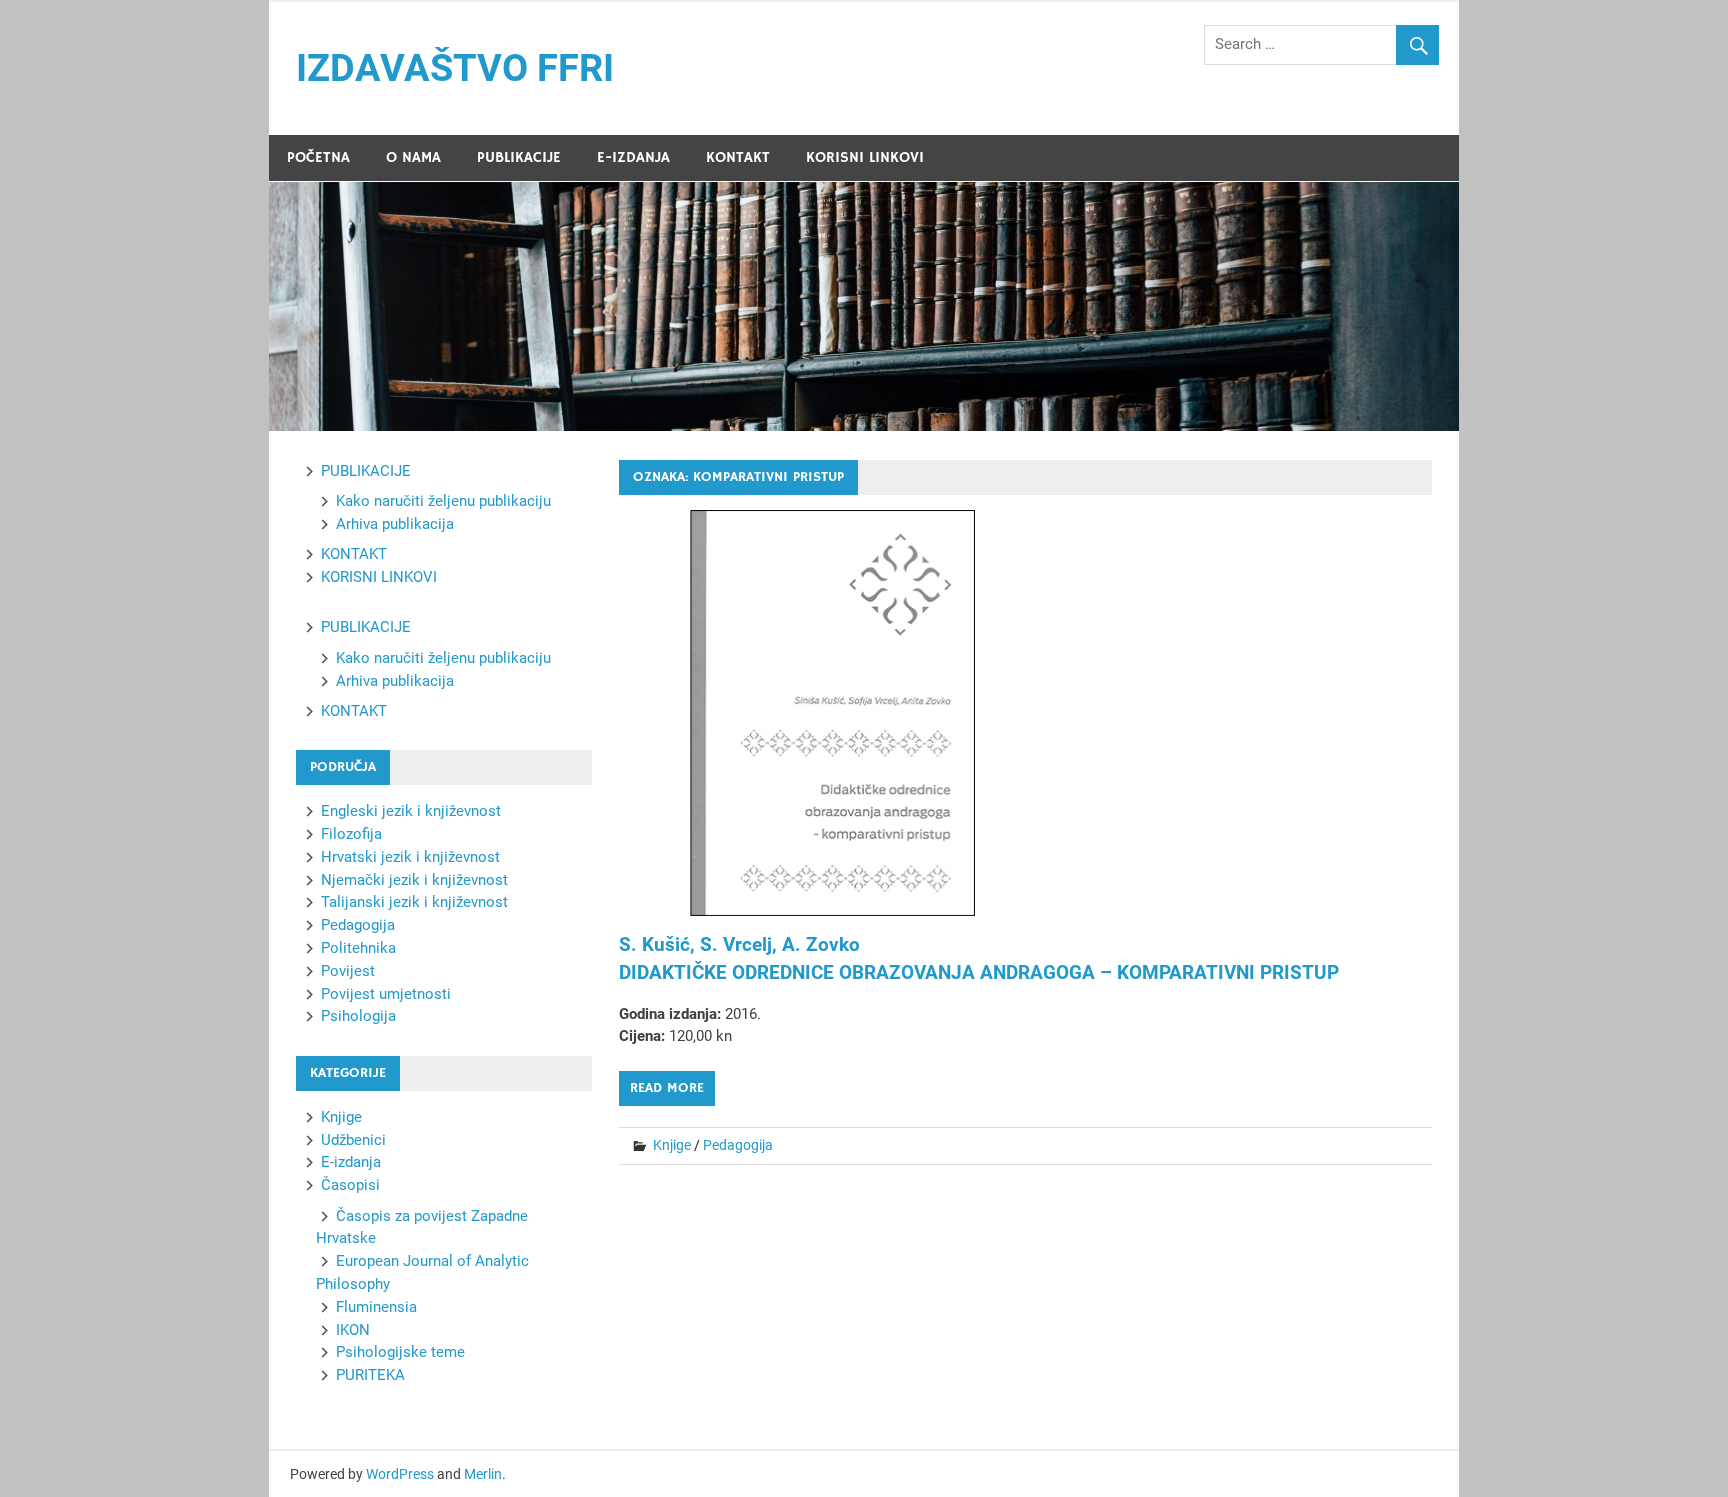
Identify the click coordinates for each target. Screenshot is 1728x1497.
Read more (667, 1088)
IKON (353, 1330)
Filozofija (351, 834)
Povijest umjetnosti (386, 994)
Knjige (672, 1145)
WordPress (400, 1474)
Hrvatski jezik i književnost (410, 857)
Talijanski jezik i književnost (414, 902)
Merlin (483, 1474)
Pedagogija (738, 1145)
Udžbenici (353, 1140)
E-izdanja (351, 1162)
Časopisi (350, 1185)
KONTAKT (738, 157)
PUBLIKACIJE (519, 157)
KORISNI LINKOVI (865, 157)
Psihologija (358, 1016)
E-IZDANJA (633, 157)
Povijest (348, 971)
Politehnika (358, 948)
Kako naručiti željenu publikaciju (443, 501)
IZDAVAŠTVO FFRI (455, 68)
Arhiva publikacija (395, 524)
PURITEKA (370, 1375)
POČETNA (318, 157)
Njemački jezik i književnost (414, 880)
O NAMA (413, 157)
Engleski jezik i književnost (411, 811)
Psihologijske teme (400, 1352)
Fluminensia (376, 1307)
